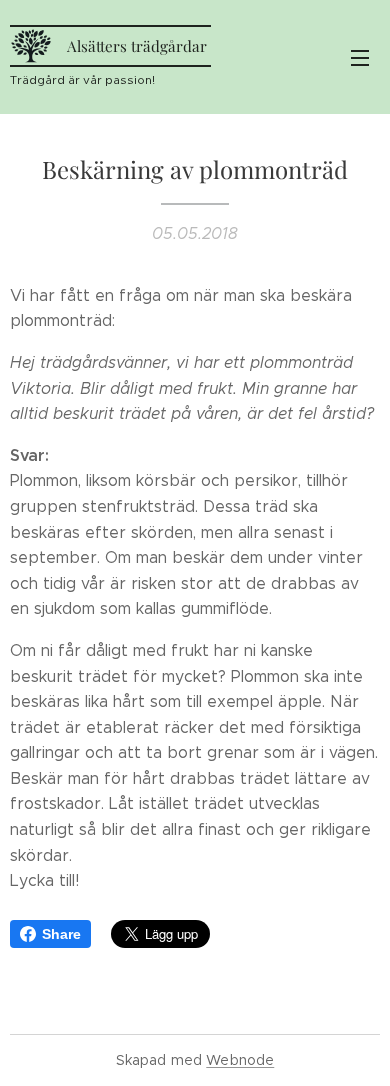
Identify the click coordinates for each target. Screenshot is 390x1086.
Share (61, 934)
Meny (360, 57)
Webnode (240, 1060)
